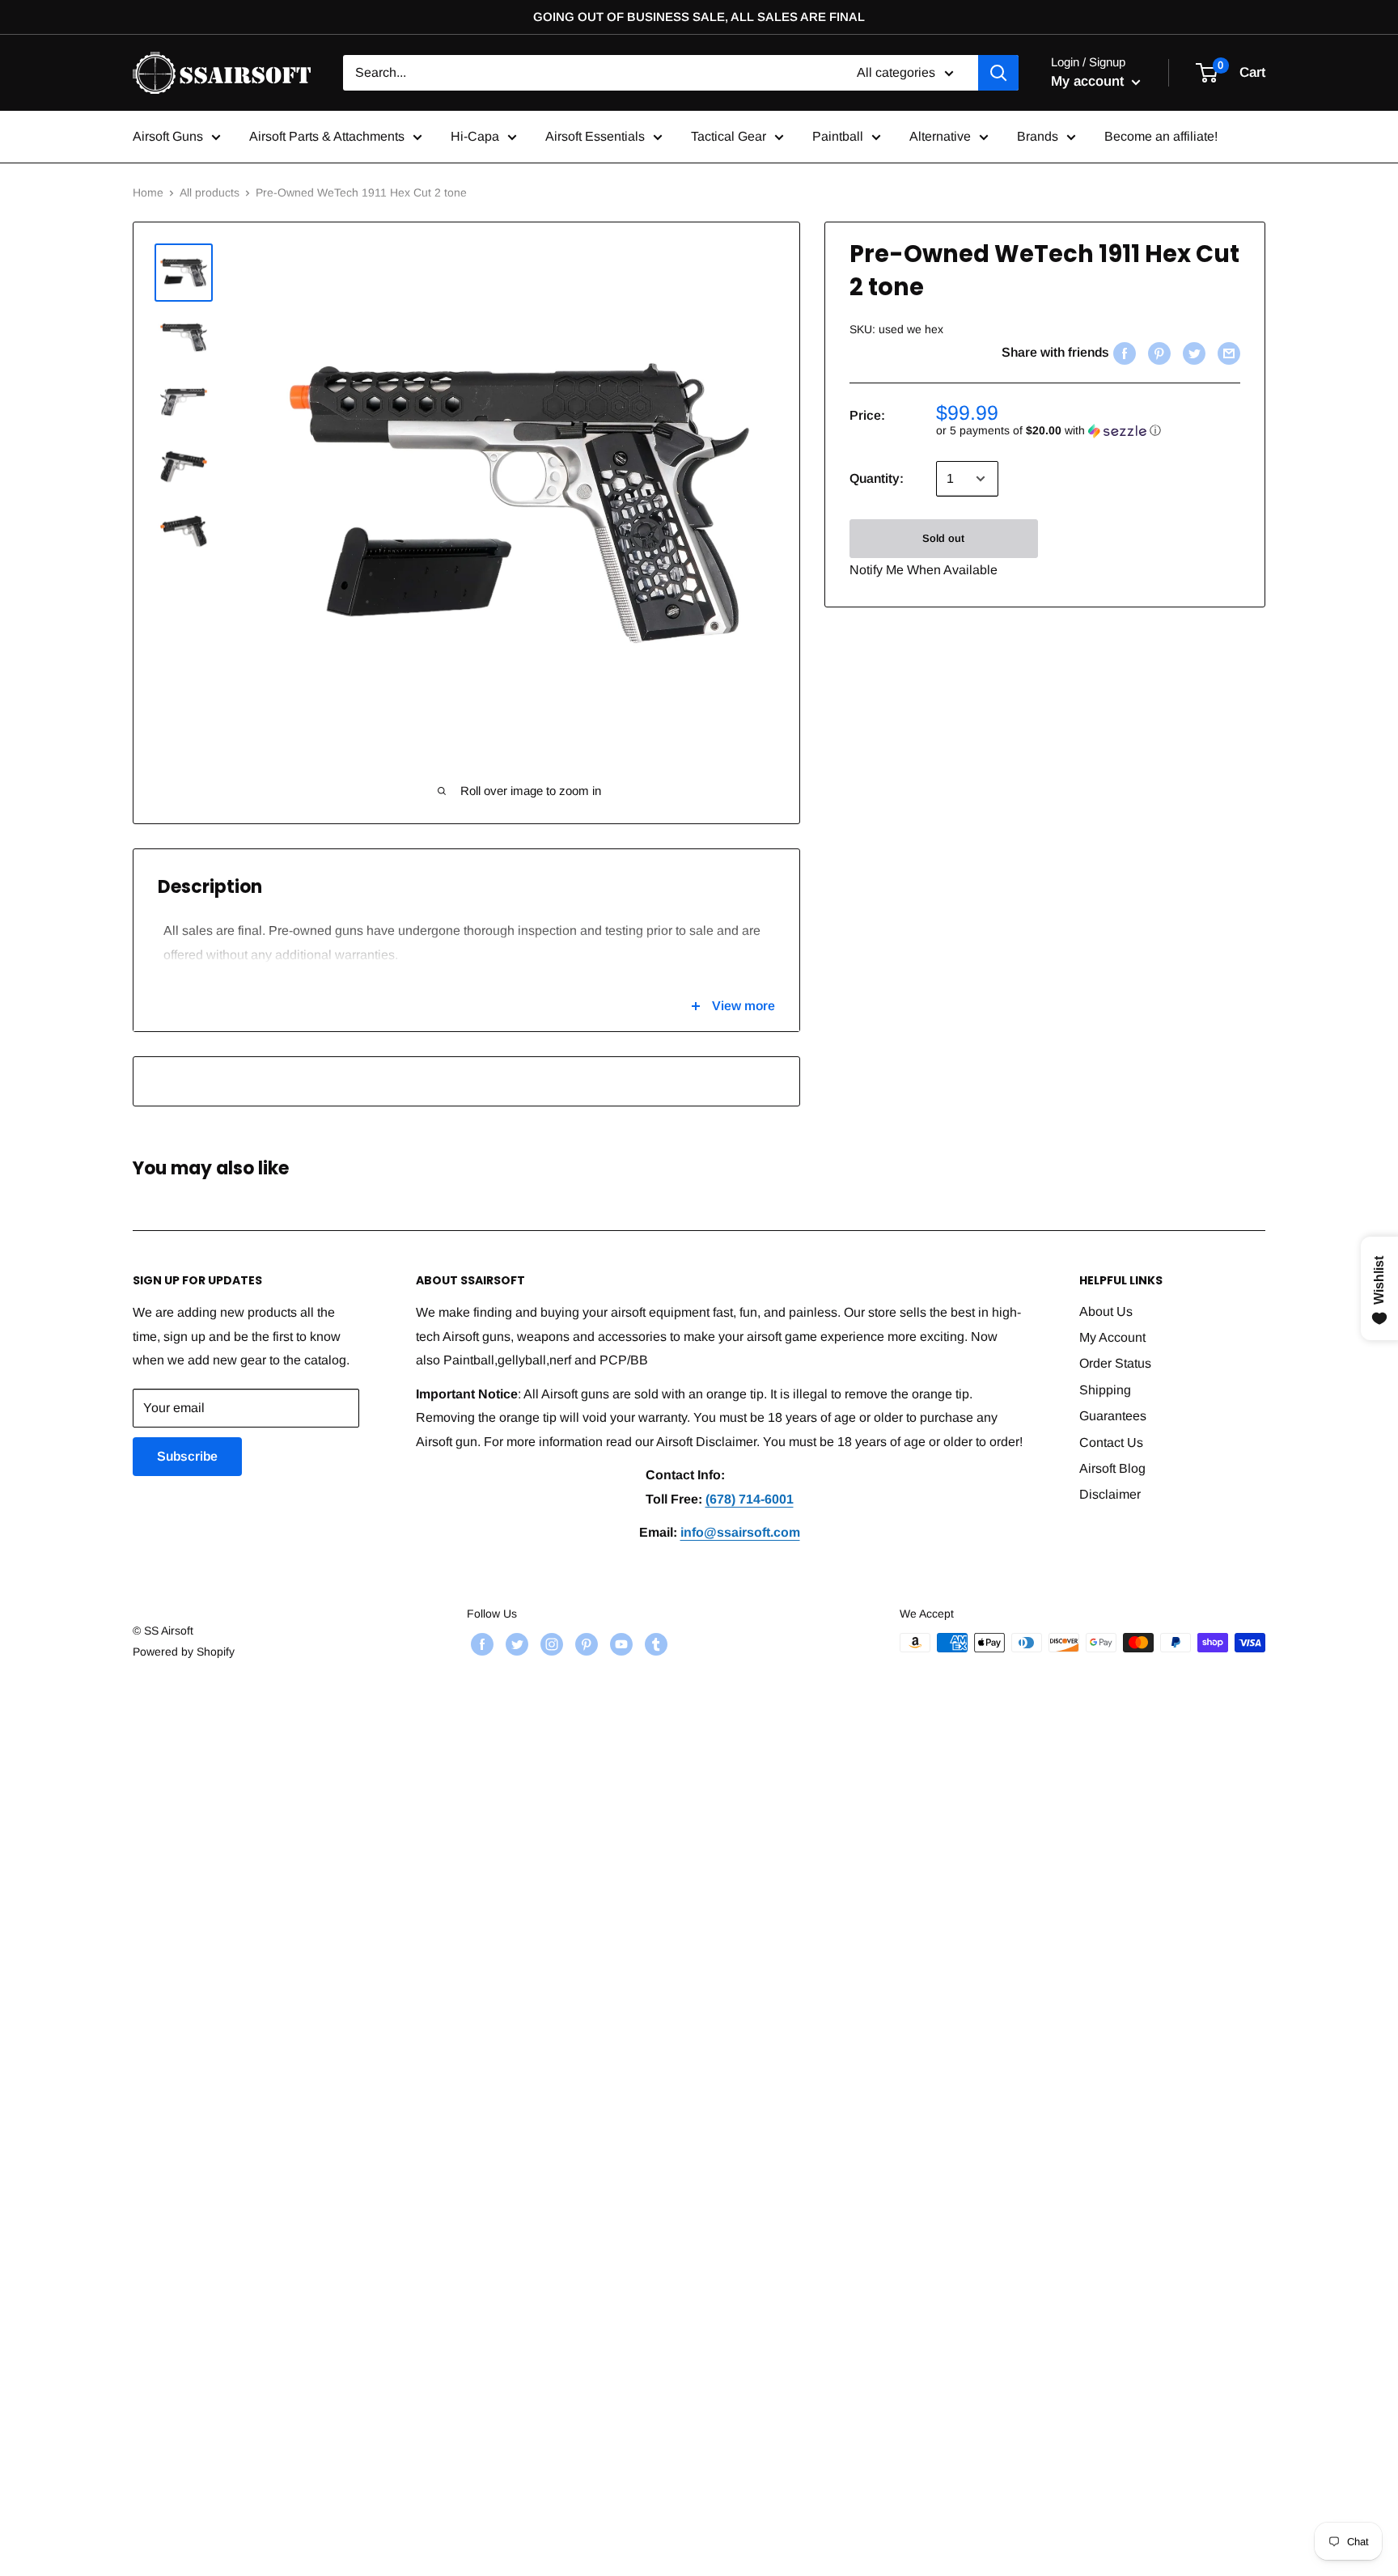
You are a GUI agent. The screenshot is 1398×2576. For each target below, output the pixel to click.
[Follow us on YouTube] (619, 1644)
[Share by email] (1227, 353)
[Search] (998, 73)
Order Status (1115, 1363)
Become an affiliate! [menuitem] (1161, 136)
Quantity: (877, 478)
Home (148, 192)
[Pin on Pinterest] (1157, 353)
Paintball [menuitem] (838, 136)
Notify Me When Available (924, 570)
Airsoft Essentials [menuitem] (595, 136)
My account (1089, 81)
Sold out (943, 538)
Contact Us (1111, 1442)
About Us (1106, 1311)
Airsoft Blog (1112, 1468)
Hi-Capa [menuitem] (475, 136)
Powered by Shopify (184, 1652)
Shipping (1105, 1390)
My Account (1112, 1337)
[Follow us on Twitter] (515, 1644)
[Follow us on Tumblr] (654, 1644)
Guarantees (1113, 1416)
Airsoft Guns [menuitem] (168, 136)
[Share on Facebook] (1123, 353)
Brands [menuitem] (1038, 136)
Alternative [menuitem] (940, 136)
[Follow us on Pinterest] (585, 1644)
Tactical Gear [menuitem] (729, 136)
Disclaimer (1110, 1494)
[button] (1088, 431)
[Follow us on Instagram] (550, 1644)
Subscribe (187, 1456)
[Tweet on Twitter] (1192, 353)
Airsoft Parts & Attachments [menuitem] (327, 136)
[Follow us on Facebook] (480, 1644)
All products (210, 192)
